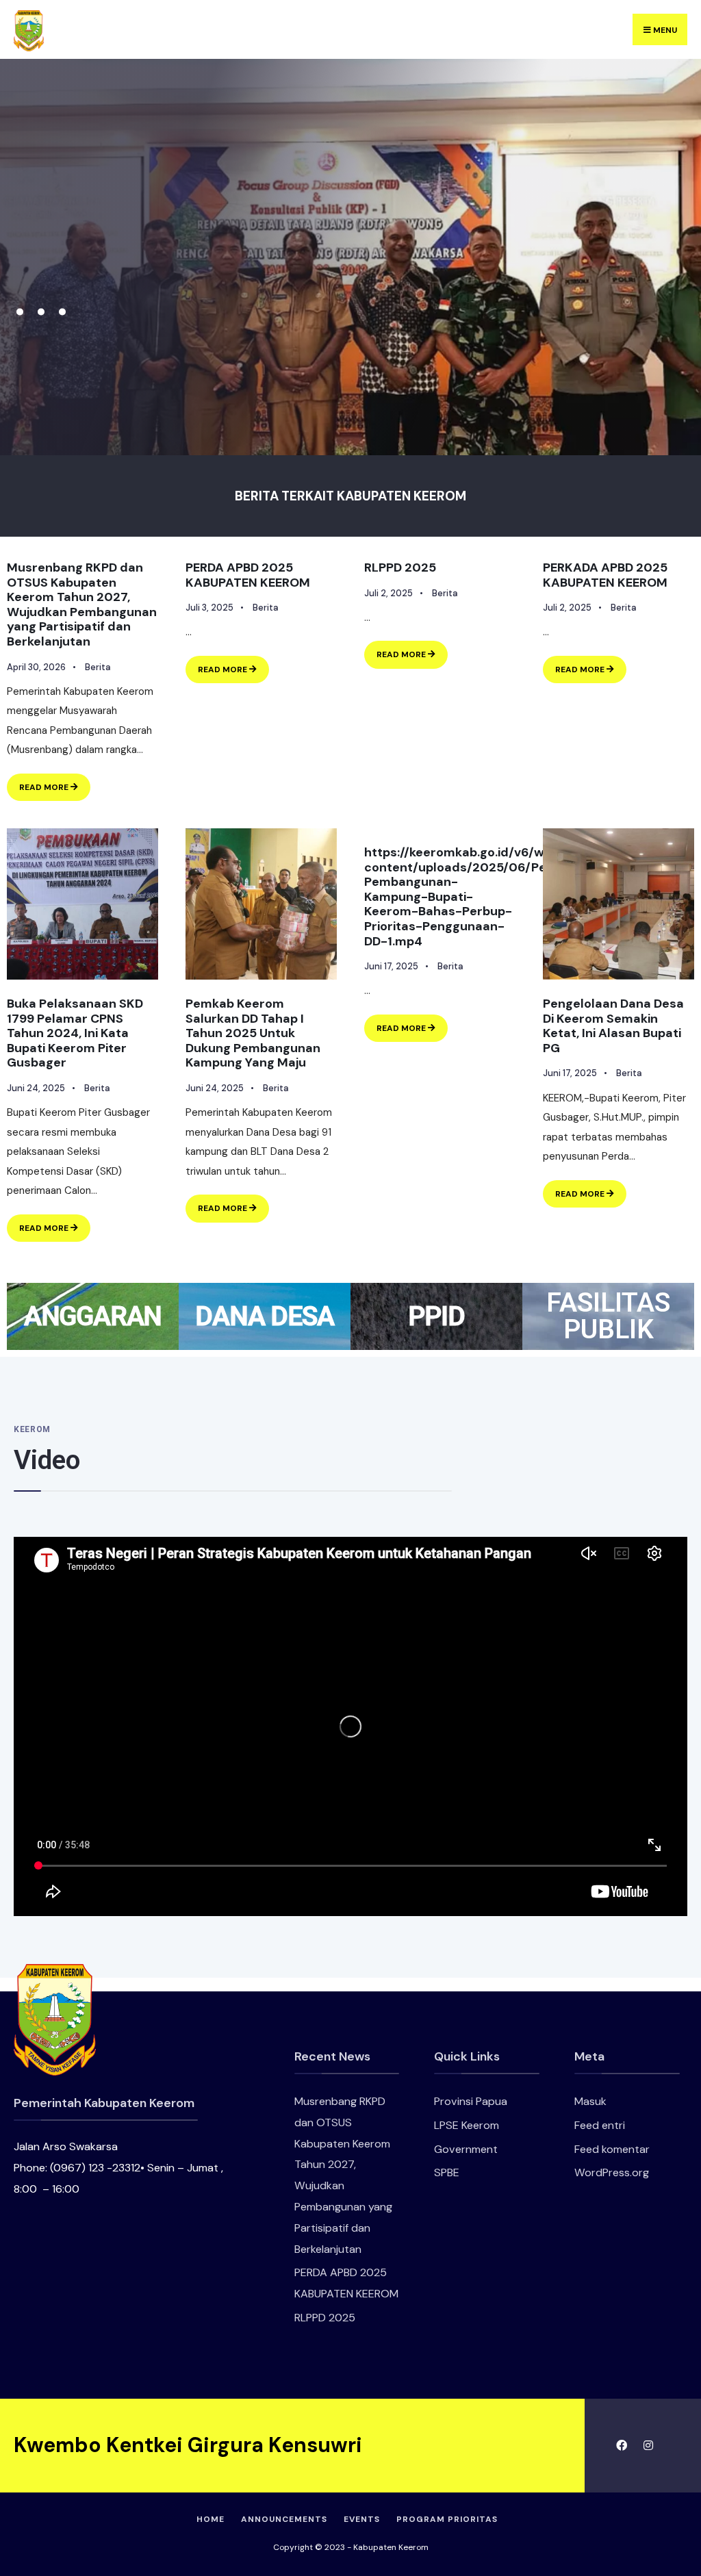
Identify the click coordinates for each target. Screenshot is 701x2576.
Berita (98, 667)
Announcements (284, 2519)
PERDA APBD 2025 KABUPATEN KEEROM (248, 575)
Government (466, 2149)
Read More (55, 783)
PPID (436, 1316)
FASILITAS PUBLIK (608, 1316)
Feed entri (600, 2125)
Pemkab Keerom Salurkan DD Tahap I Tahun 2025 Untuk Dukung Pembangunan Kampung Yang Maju (253, 1033)
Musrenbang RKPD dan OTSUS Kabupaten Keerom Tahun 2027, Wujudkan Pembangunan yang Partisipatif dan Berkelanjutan (82, 604)
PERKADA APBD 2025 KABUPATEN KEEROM (605, 575)
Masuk (590, 2101)
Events (362, 2519)
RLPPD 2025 (400, 568)
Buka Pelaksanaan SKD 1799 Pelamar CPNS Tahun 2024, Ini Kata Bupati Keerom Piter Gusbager (75, 1033)
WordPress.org (612, 2172)
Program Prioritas (447, 2519)
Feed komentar (612, 2149)
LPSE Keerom (467, 2125)
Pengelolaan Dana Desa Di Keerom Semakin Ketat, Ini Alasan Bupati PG (613, 1026)
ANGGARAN (93, 1316)
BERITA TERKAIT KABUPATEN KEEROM (350, 496)
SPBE (447, 2172)
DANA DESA (264, 1316)
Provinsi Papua (471, 2101)
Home (211, 2519)
